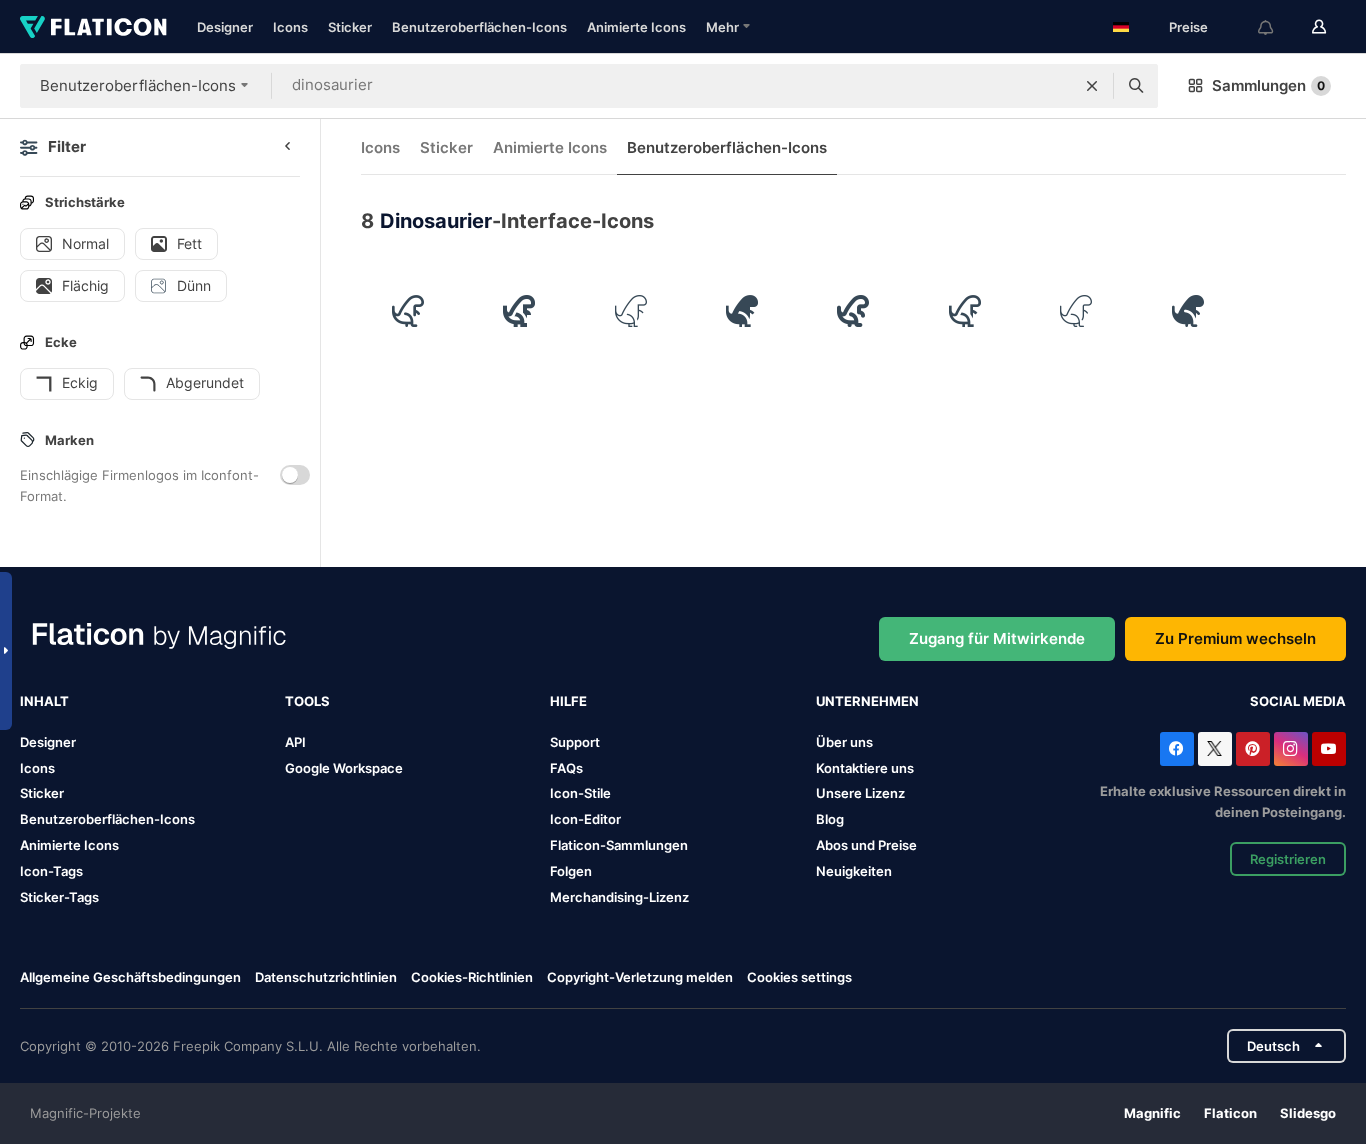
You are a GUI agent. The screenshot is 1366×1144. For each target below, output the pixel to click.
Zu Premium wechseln (1235, 638)
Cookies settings (799, 977)
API (295, 742)
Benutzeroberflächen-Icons (479, 27)
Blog (830, 819)
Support (575, 742)
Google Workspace (344, 768)
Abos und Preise (866, 845)
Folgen (571, 871)
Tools (307, 701)
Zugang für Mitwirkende (997, 638)
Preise (1188, 27)
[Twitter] (1215, 749)
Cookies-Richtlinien (472, 977)
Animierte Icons (636, 27)
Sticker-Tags (59, 897)
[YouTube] (1329, 749)
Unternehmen (867, 701)
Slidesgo (1308, 1113)
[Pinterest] (1253, 749)
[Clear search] (1092, 86)
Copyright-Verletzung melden (640, 977)
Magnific (1152, 1113)
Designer (225, 27)
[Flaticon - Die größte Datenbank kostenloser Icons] (93, 27)
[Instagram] (1291, 749)
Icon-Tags (51, 871)
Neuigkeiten (854, 871)
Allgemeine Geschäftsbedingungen (130, 977)
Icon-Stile (580, 793)
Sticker (350, 27)
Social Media (1298, 701)
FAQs (566, 768)
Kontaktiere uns (865, 768)
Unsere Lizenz (860, 793)
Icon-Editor (585, 819)
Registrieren (1288, 859)
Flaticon (1230, 1113)
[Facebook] (1177, 749)
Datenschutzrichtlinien (326, 977)
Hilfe (568, 701)
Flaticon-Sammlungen (619, 845)
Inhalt (44, 701)
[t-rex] (407, 310)
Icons (290, 27)
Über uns (844, 742)
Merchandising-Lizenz (619, 897)
